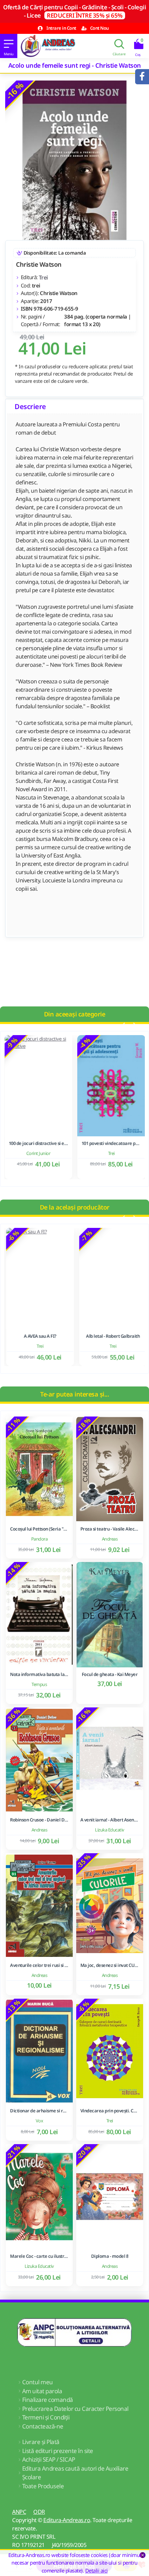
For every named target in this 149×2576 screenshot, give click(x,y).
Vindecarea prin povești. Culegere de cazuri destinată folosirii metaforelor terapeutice (110, 2111)
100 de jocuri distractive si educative (38, 1143)
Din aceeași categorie (75, 1014)
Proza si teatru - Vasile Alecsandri (110, 1529)
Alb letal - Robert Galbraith (111, 1336)
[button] (123, 1025)
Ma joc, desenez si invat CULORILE (110, 1965)
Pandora (40, 1539)
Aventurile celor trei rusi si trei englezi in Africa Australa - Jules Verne (39, 1965)
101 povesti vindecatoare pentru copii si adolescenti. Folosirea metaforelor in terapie (111, 1143)
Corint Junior (38, 1153)
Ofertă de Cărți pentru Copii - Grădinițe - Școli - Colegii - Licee (74, 11)
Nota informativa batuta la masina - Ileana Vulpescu (39, 1674)
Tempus (39, 1684)
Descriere (30, 406)
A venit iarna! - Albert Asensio (110, 1820)
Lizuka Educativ (110, 1830)
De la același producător (75, 1207)
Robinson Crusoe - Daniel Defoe (39, 1820)
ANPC (19, 2512)
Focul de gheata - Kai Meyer (110, 1674)
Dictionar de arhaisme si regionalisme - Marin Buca (39, 2111)
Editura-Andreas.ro (67, 2520)
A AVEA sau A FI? (38, 1336)
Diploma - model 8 (110, 2256)
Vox (40, 2121)
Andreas (110, 1539)
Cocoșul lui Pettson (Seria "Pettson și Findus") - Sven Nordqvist (39, 1529)
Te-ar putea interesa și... (74, 1394)
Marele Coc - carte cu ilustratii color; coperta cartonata (39, 2256)
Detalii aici (97, 2570)
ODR (39, 2512)
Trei (43, 277)
